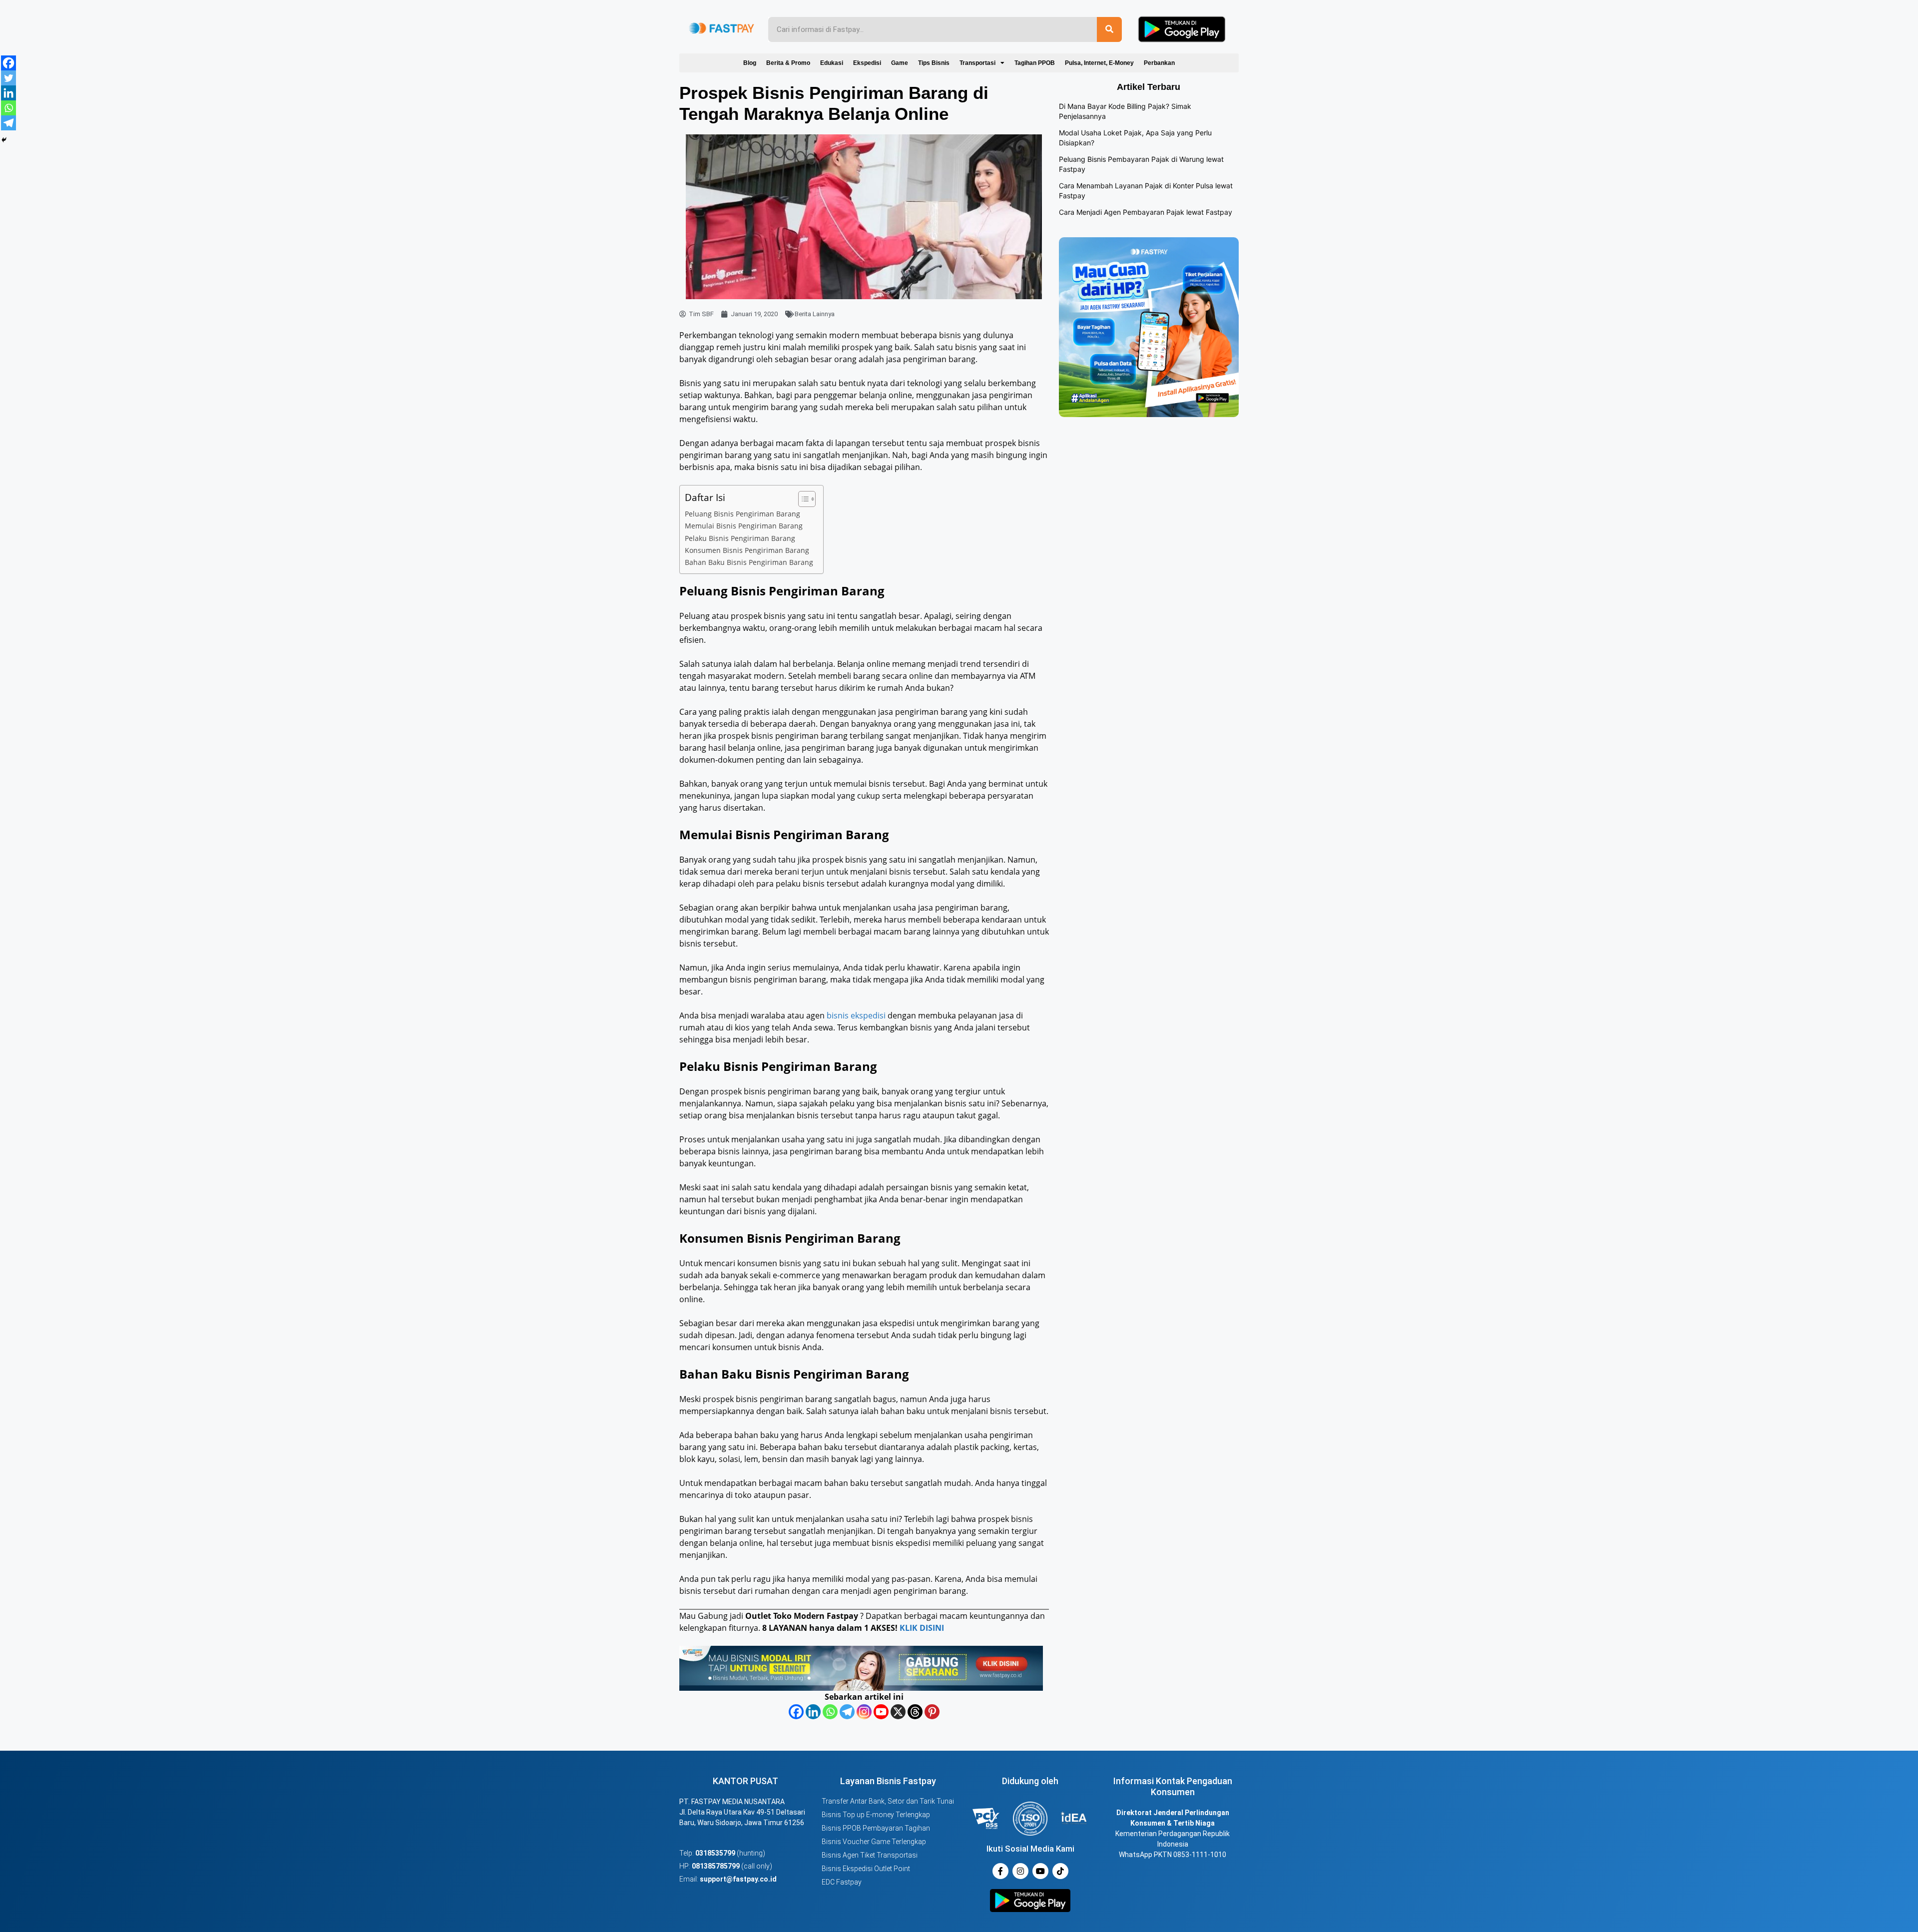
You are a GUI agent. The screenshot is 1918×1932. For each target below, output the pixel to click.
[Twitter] (8, 78)
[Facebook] (796, 1712)
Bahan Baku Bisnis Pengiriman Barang (749, 562)
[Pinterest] (932, 1712)
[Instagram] (864, 1712)
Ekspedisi (867, 63)
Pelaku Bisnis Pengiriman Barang (740, 538)
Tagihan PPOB (1035, 63)
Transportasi (977, 63)
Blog (750, 63)
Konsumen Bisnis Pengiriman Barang (747, 550)
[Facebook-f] (1000, 1871)
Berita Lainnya (815, 314)
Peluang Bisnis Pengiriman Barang (742, 514)
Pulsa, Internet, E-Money (1099, 63)
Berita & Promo (788, 63)
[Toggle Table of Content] (802, 499)
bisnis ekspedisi (856, 1015)
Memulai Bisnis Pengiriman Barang (744, 526)
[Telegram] (847, 1712)
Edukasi (832, 63)
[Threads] (915, 1712)
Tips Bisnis (934, 63)
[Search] (1109, 29)
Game (900, 63)
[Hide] (4, 140)
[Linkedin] (813, 1712)
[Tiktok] (1060, 1871)
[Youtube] (881, 1712)
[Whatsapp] (830, 1712)
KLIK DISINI (922, 1628)
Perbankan (1159, 63)
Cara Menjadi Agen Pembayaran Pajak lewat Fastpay (1146, 212)
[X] (898, 1712)
